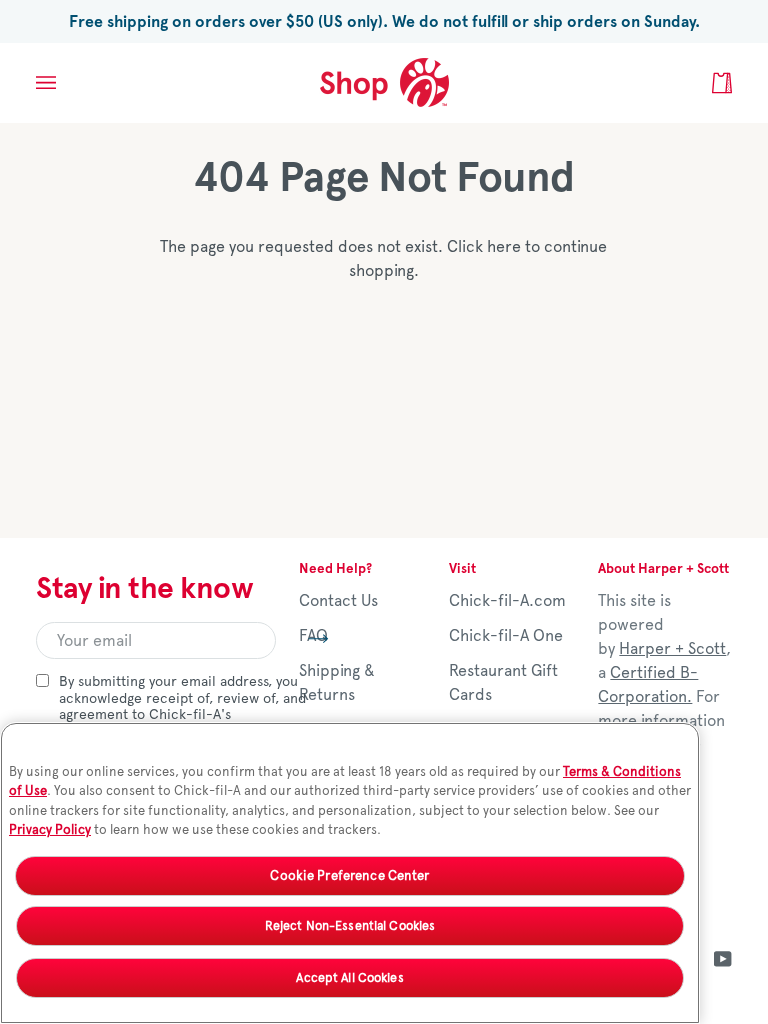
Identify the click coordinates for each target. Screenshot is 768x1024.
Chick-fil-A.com (507, 600)
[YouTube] (723, 959)
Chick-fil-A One (506, 635)
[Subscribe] (302, 638)
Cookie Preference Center (349, 876)
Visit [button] (462, 568)
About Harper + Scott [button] (663, 568)
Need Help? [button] (335, 568)
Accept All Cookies (349, 977)
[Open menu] (66, 82)
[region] (350, 873)
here (504, 246)
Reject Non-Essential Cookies (350, 925)
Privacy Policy (50, 830)
